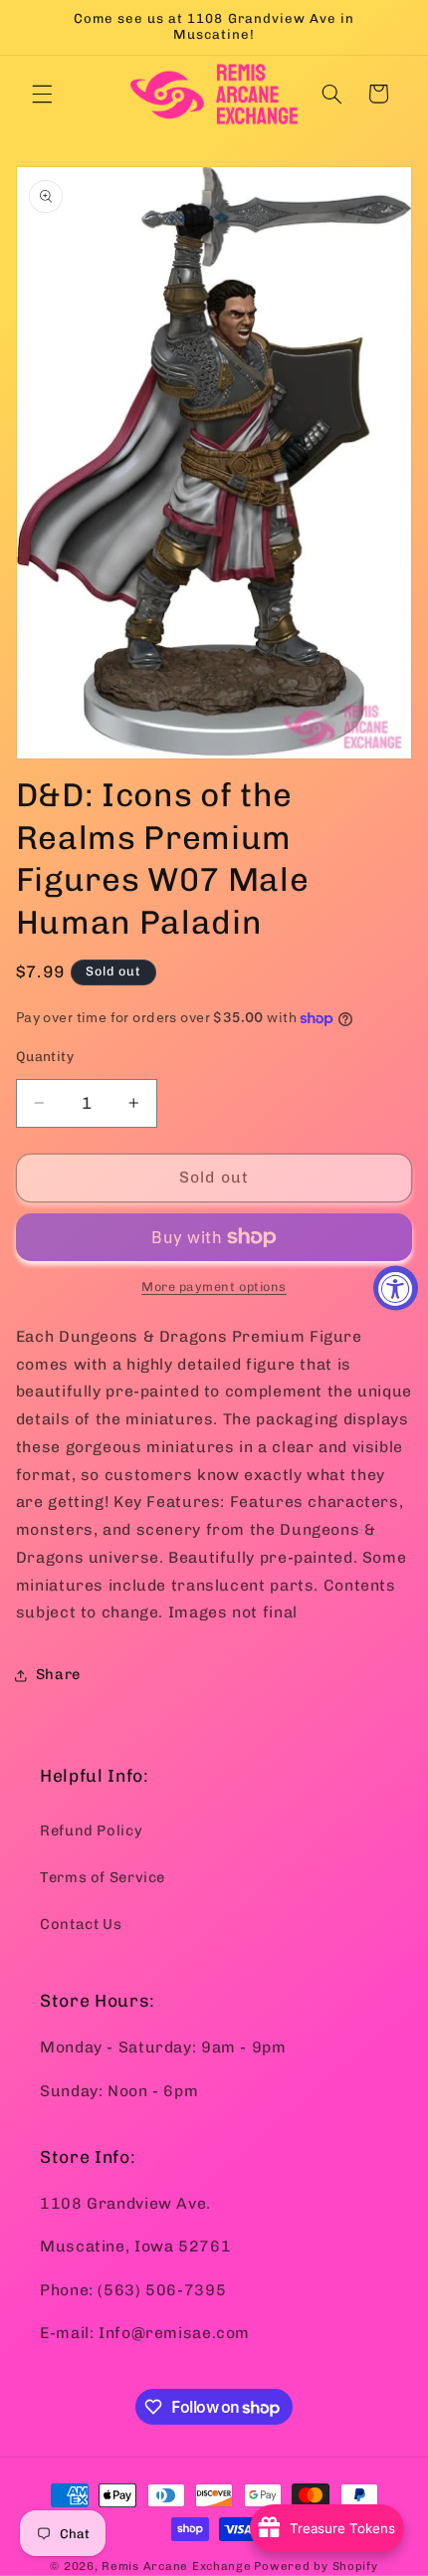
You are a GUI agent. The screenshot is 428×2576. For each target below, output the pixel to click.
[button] (42, 94)
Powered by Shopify (316, 2566)
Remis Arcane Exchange (176, 2566)
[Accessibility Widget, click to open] (396, 1288)
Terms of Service (103, 1877)
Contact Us (81, 1924)
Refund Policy (91, 1830)
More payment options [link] (214, 1287)
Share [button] (58, 1674)
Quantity (45, 1056)
